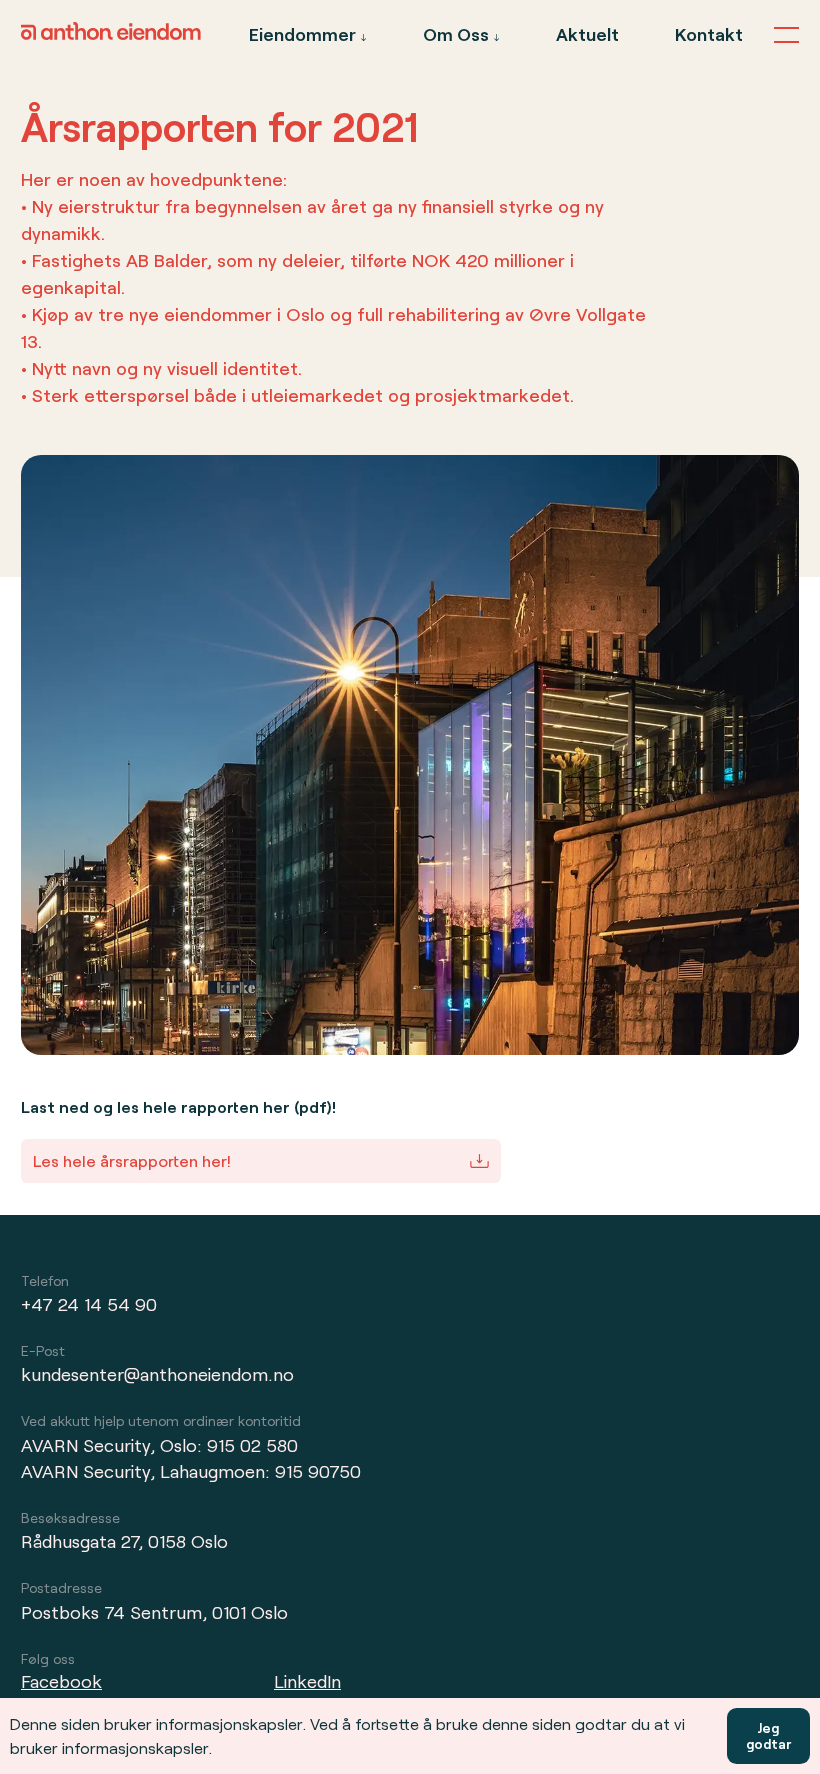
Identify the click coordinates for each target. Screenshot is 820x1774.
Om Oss (456, 34)
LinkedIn (307, 1681)
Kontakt (709, 34)
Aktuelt (587, 34)
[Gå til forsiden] (111, 33)
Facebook (61, 1681)
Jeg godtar (768, 1736)
